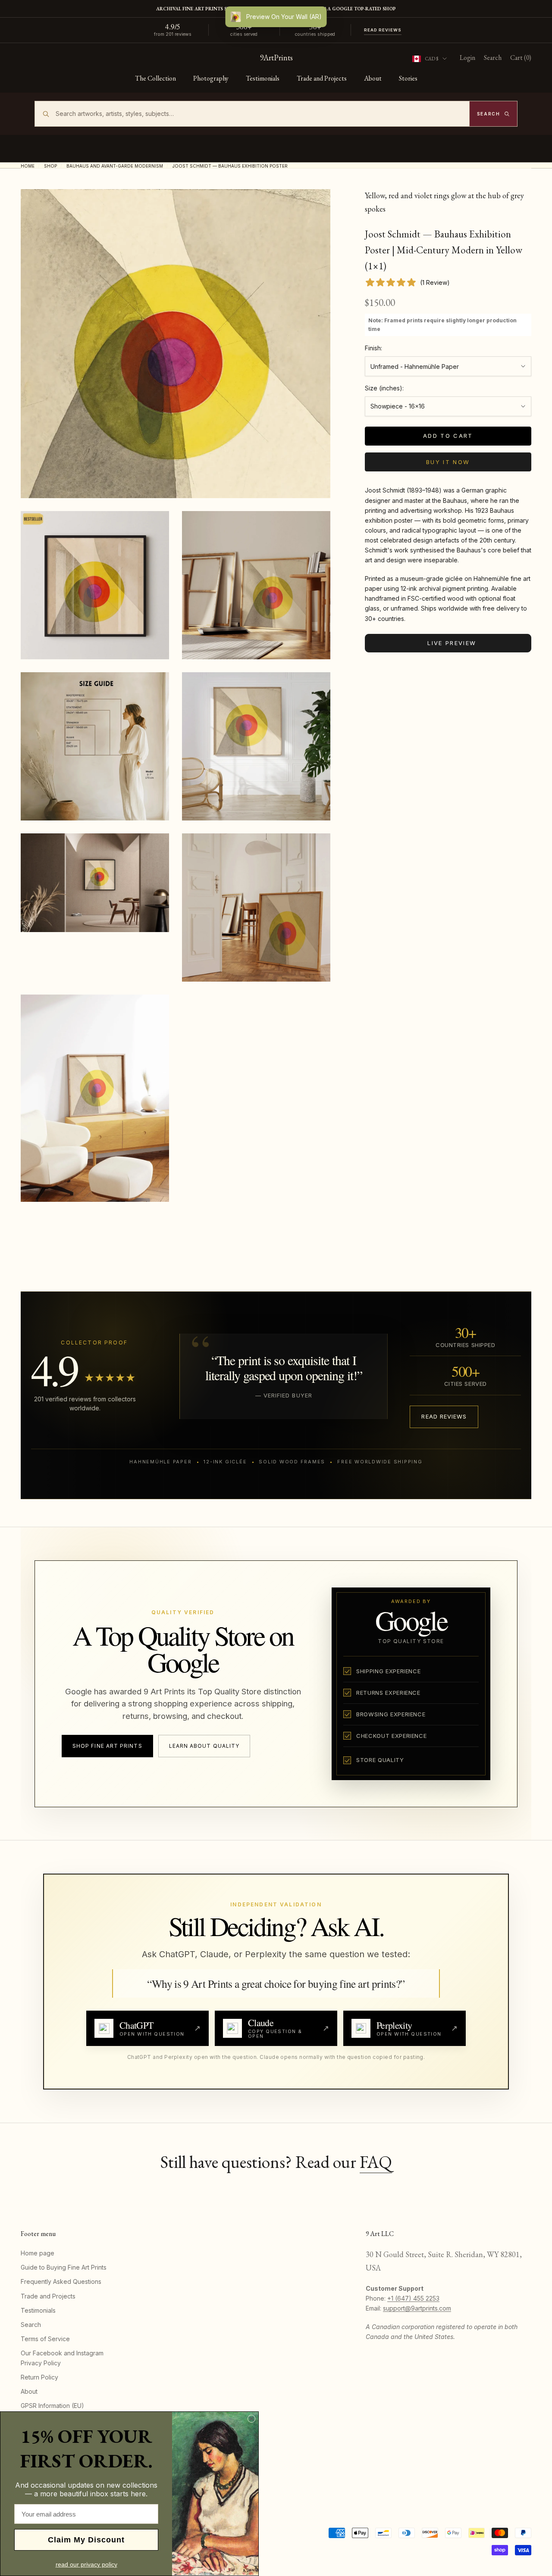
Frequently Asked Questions (61, 2281)
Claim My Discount (86, 2540)
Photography (211, 78)
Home (28, 166)
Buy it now (448, 462)
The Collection (155, 78)
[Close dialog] (251, 2419)
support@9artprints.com (417, 2308)
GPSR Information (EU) (52, 2406)
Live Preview (452, 643)
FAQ (376, 2162)
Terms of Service (45, 2339)
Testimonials (263, 78)
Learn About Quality (204, 1746)
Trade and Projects (322, 78)
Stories (408, 78)
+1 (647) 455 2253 (413, 2298)
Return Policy (39, 2377)
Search (31, 2325)
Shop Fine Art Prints (107, 1746)
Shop (50, 166)
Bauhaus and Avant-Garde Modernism (115, 166)
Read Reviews (383, 30)
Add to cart (448, 436)
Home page (38, 2253)
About (373, 78)
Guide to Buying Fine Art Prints (64, 2267)
